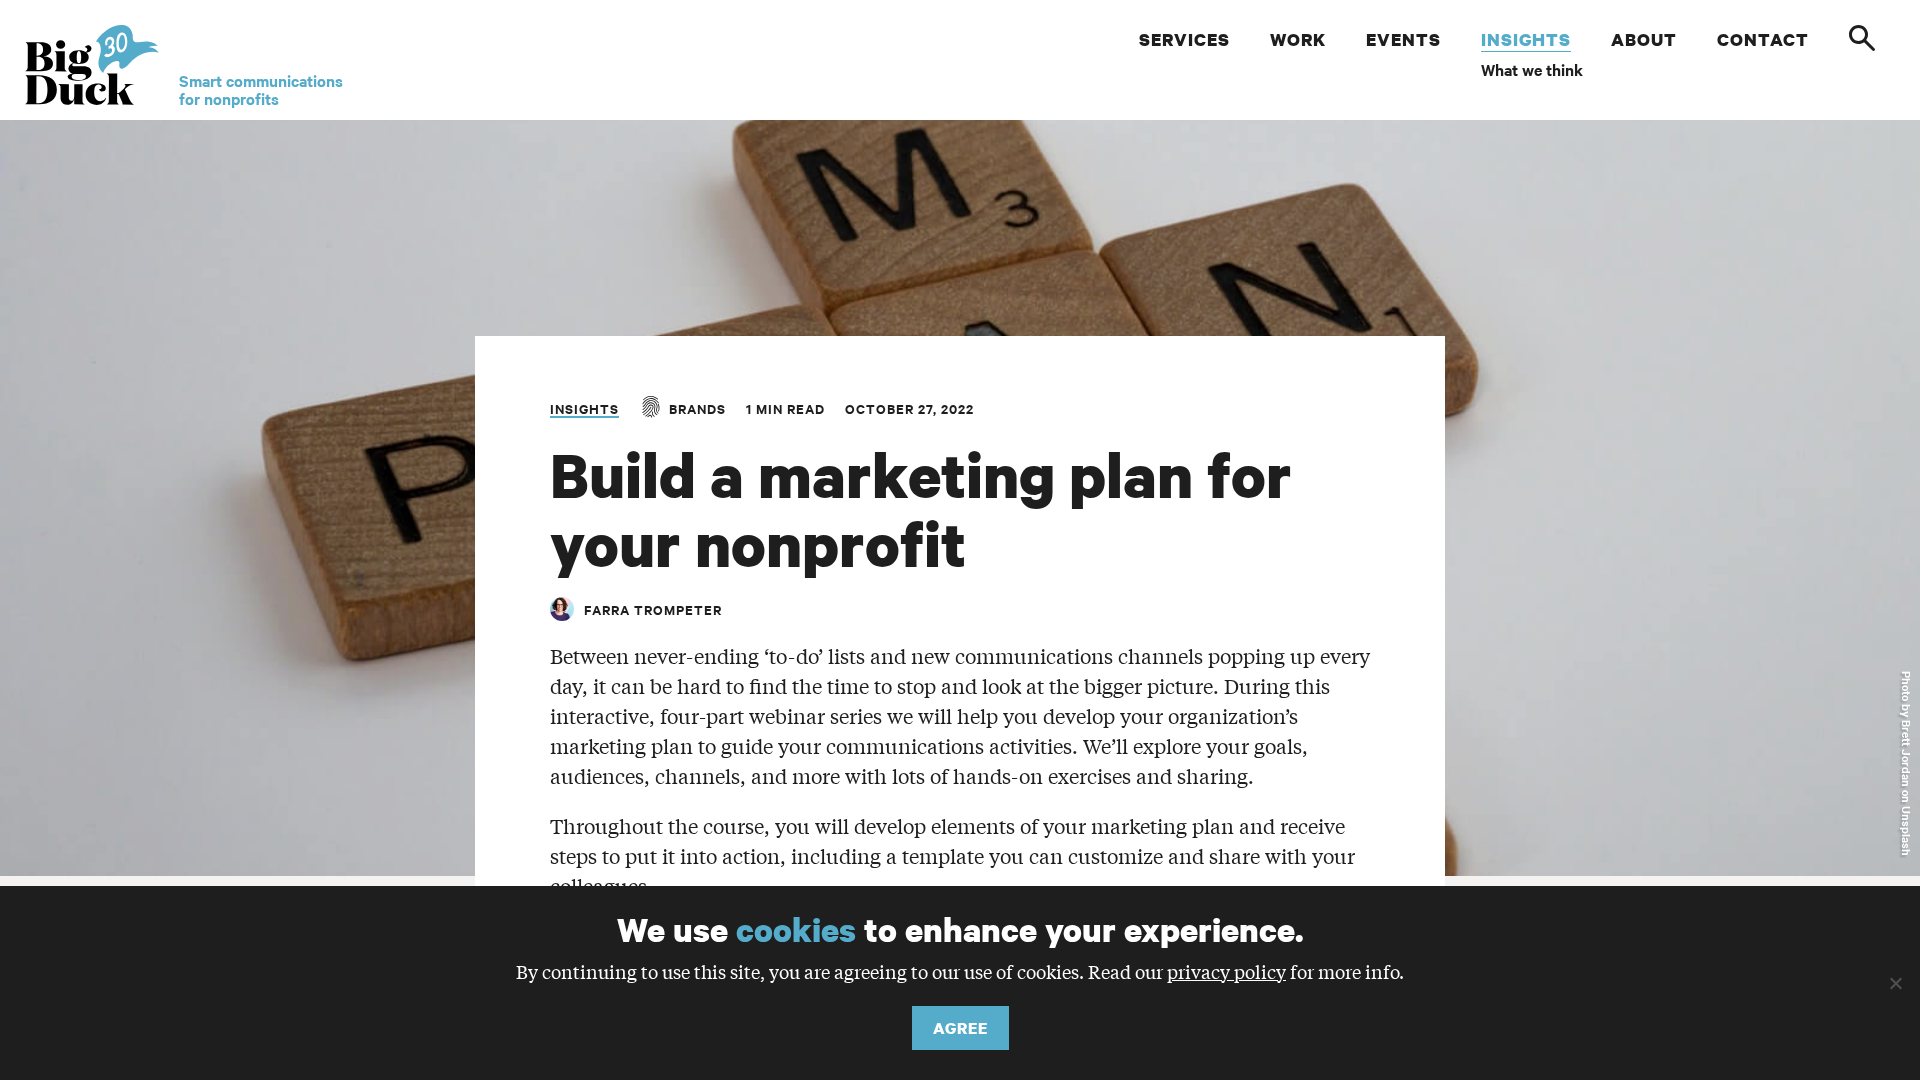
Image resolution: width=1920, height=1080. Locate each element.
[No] (1895, 983)
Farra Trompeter (653, 609)
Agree (960, 1028)
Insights (584, 408)
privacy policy (1226, 971)
